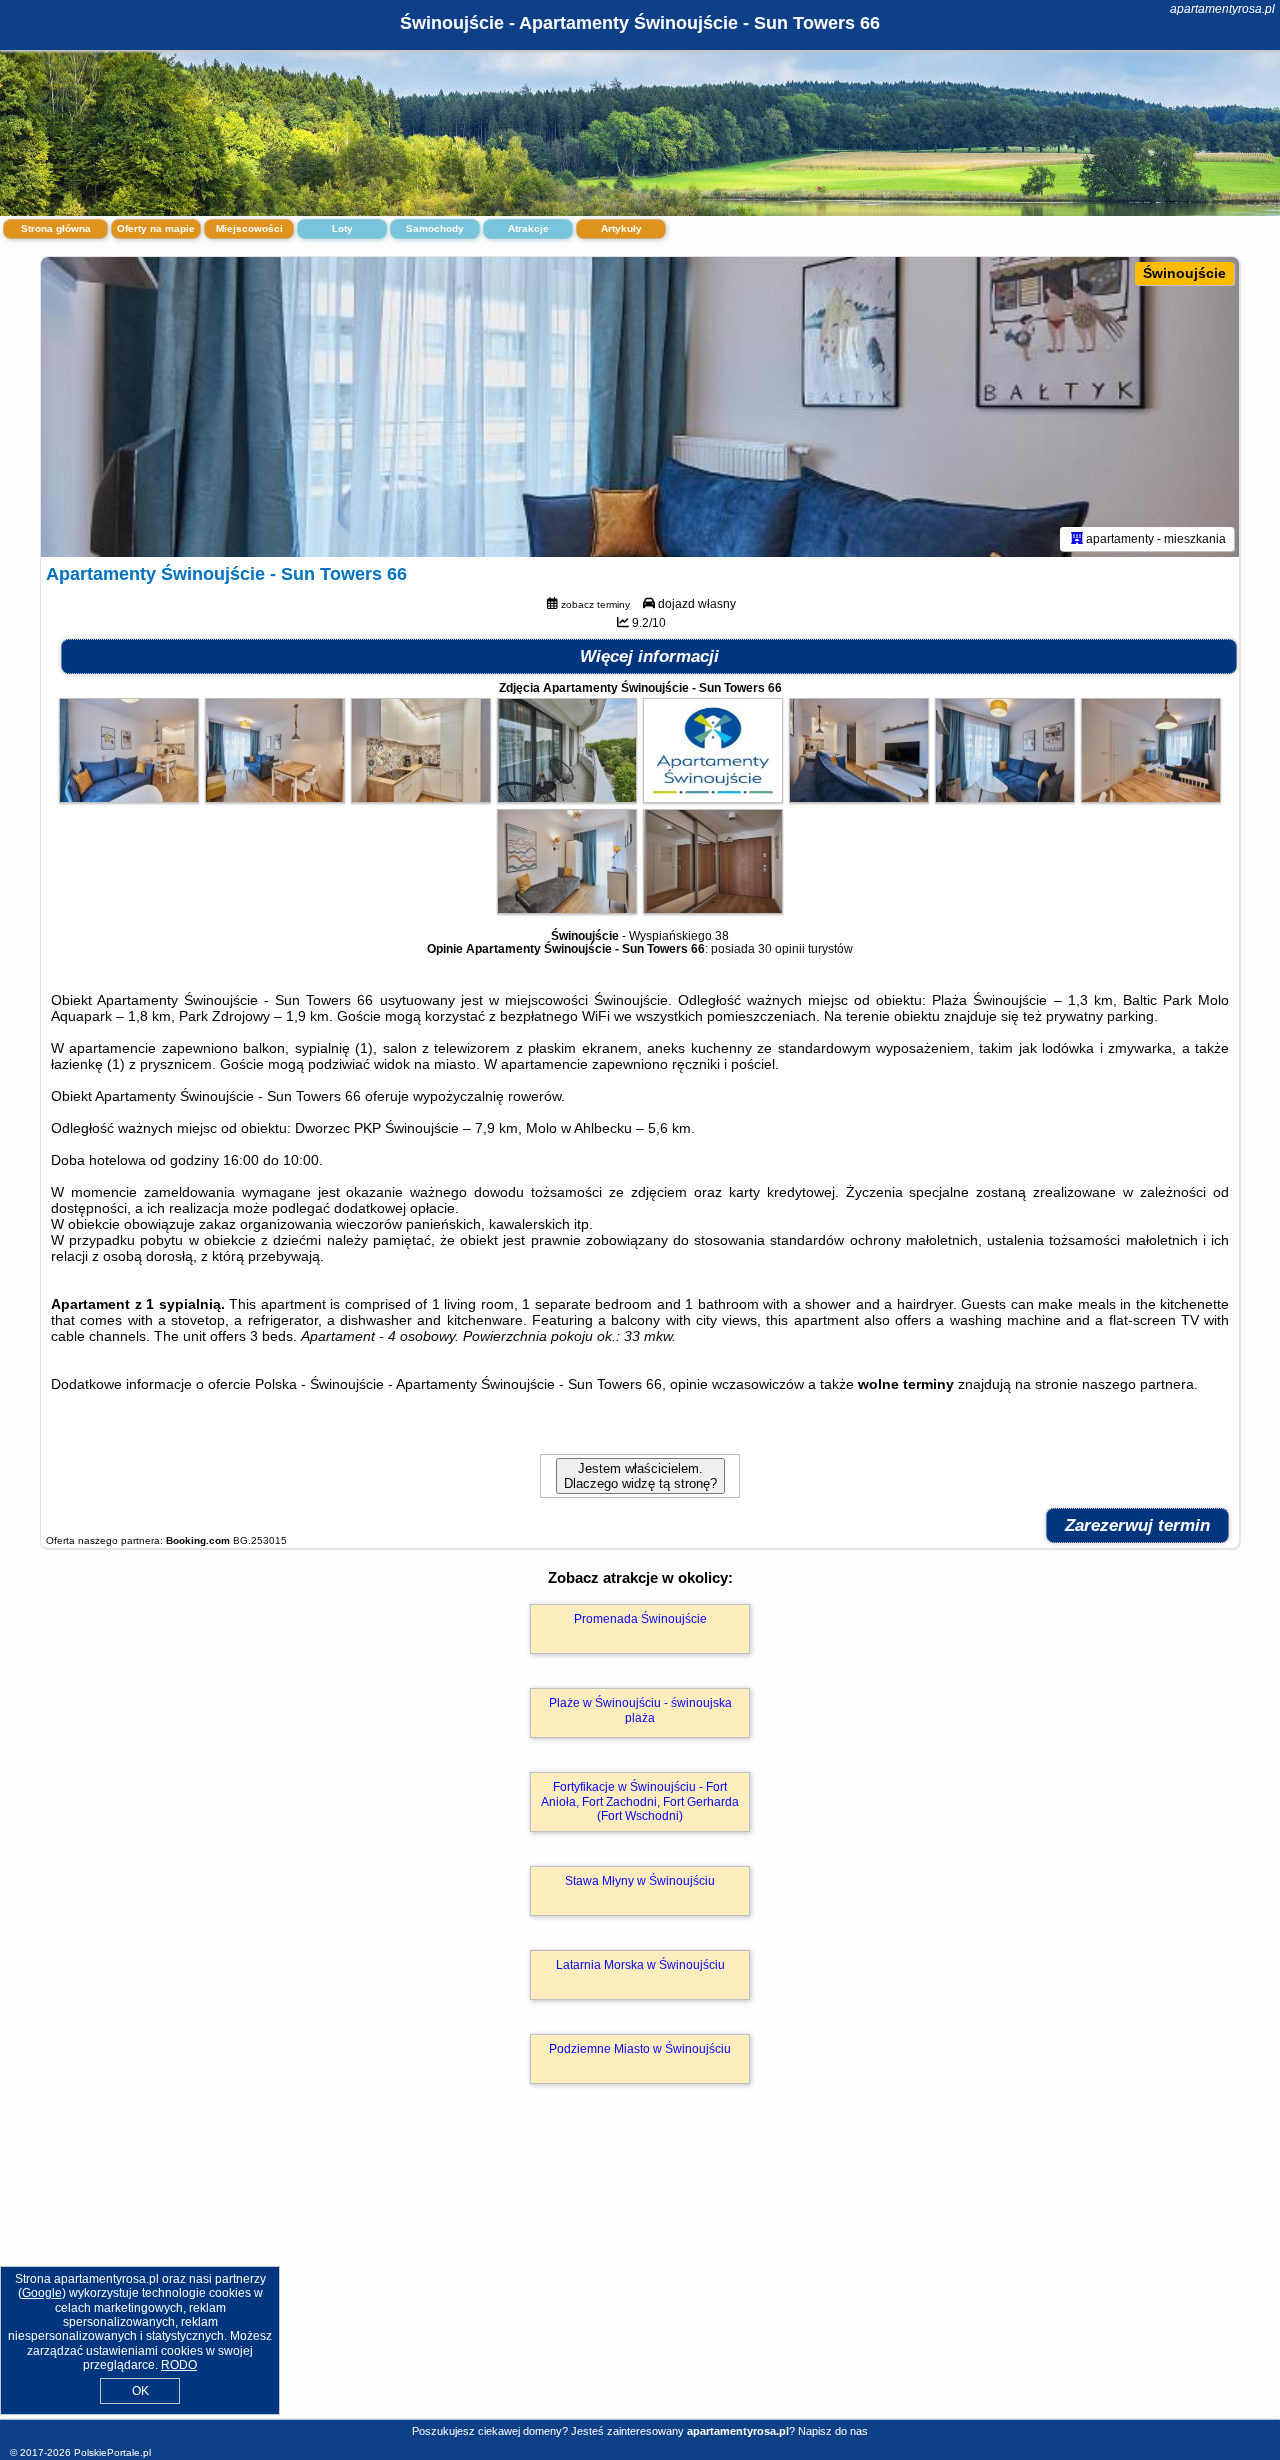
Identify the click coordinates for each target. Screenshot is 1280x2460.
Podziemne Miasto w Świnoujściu (640, 2049)
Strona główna (56, 228)
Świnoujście (1184, 273)
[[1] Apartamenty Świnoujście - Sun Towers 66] (640, 407)
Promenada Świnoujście (640, 1619)
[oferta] (1077, 539)
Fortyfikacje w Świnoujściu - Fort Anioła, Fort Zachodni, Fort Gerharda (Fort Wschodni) (640, 1801)
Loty (342, 228)
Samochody (435, 228)
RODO (179, 2365)
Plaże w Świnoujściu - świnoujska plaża (640, 1710)
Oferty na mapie (156, 228)
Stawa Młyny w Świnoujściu (640, 1881)
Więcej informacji (649, 656)
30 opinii (781, 949)
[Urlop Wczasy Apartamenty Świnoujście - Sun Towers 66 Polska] (129, 798)
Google (42, 2293)
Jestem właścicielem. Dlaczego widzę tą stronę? (640, 1476)
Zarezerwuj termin (1137, 1525)
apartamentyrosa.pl (1222, 9)
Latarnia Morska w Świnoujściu (640, 1965)
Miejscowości (249, 228)
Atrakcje (528, 228)
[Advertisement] (640, 2273)
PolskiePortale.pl (112, 2452)
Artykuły (621, 228)
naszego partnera (1138, 1384)
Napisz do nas (833, 2431)
